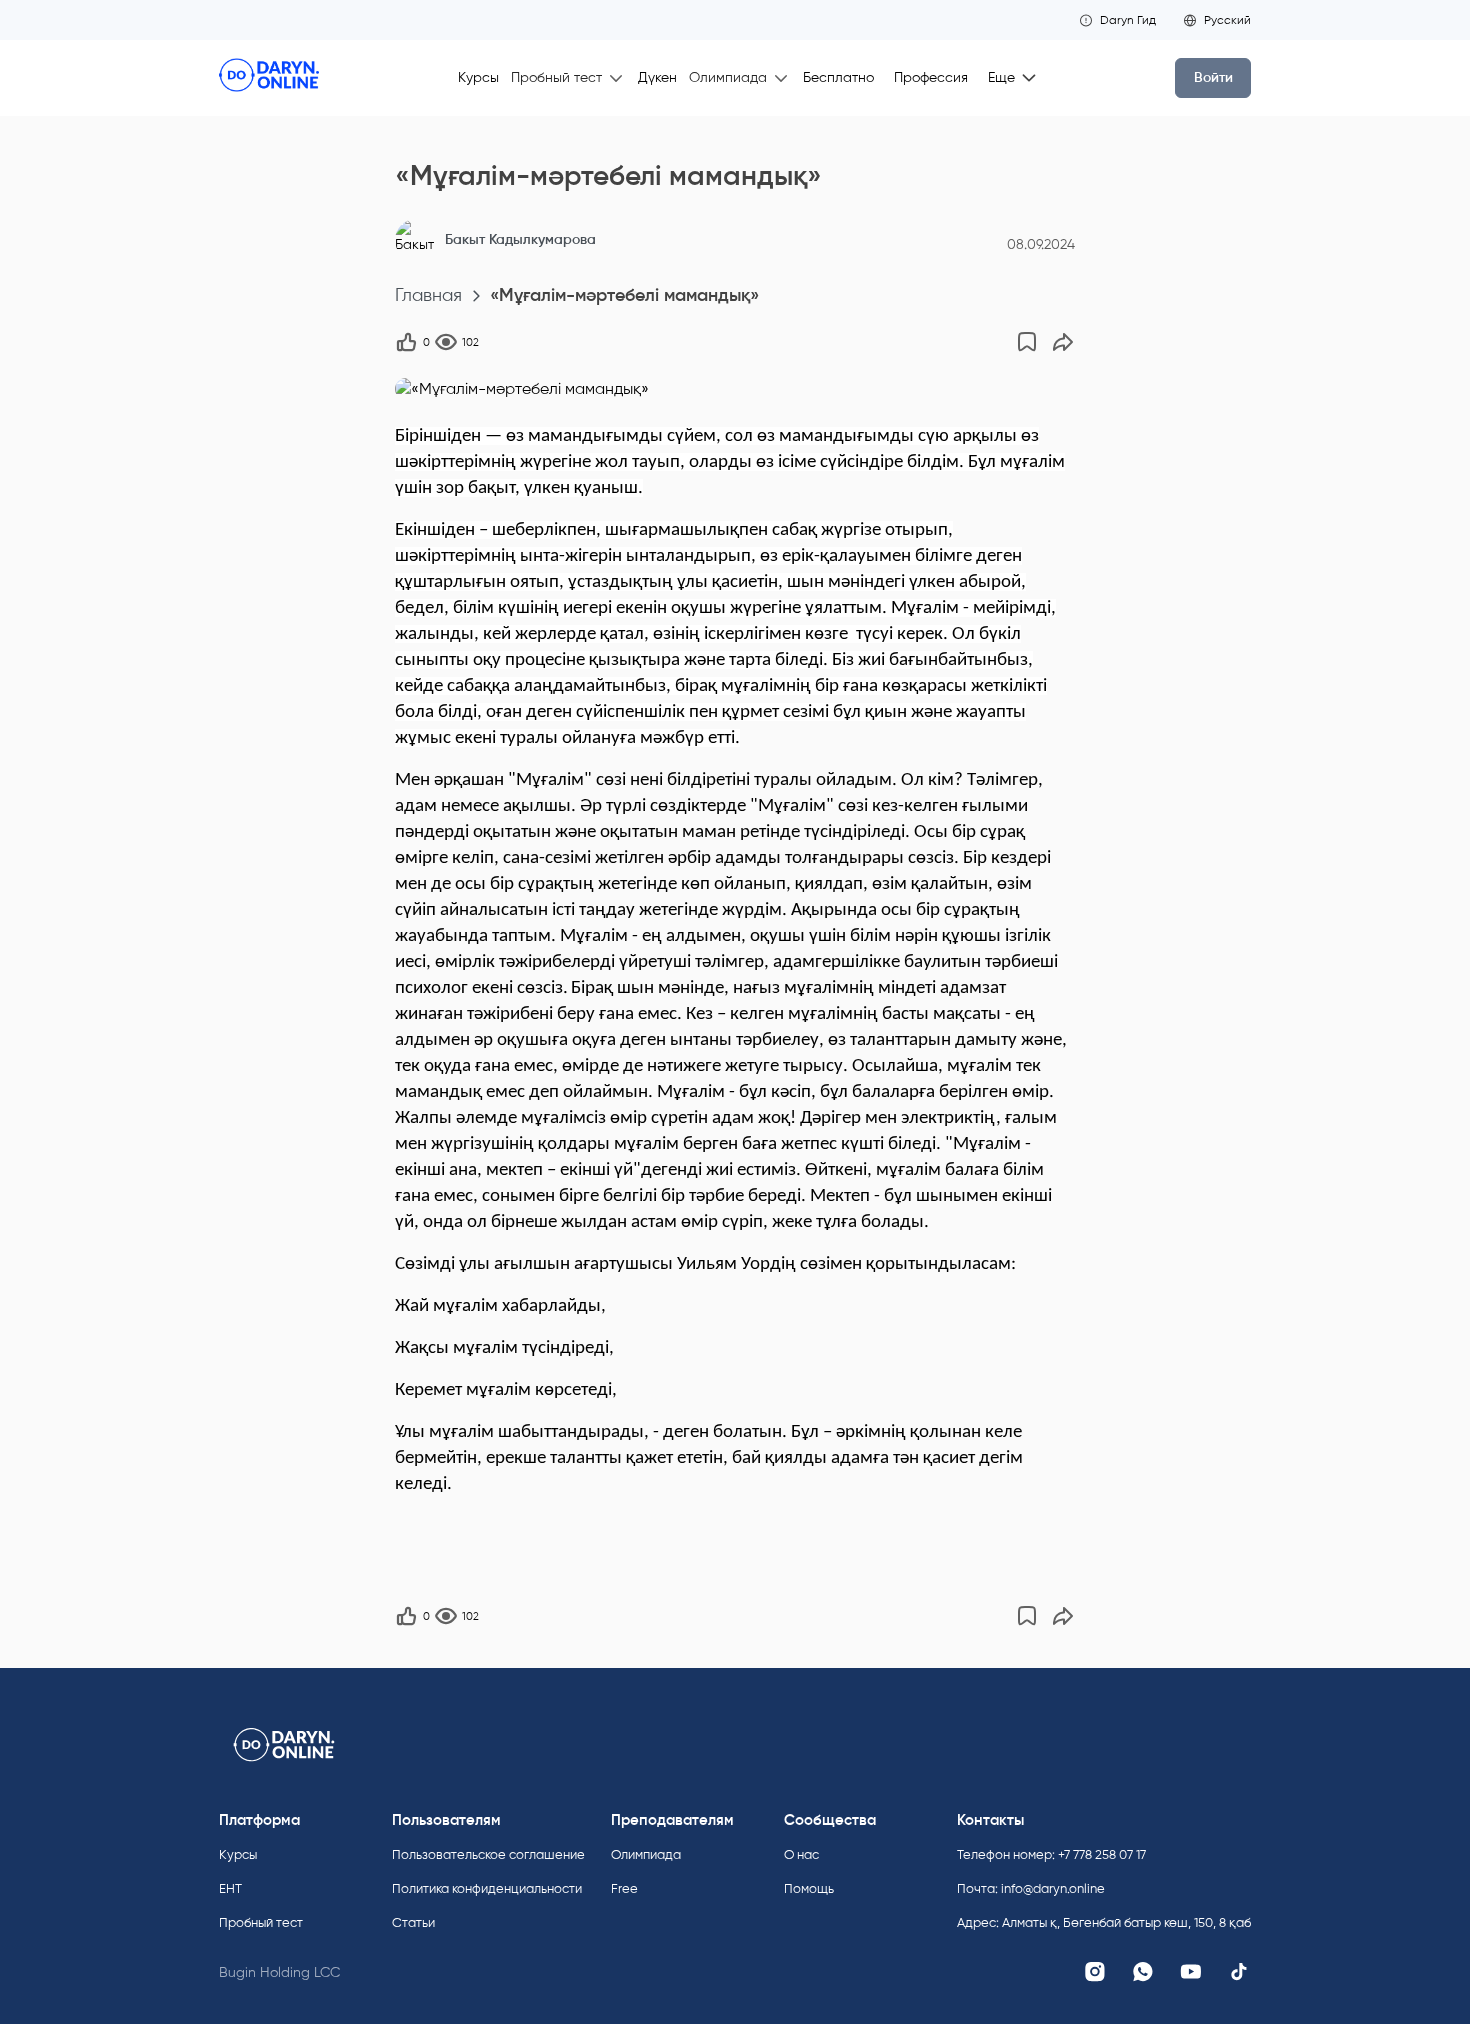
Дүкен (657, 77)
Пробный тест (261, 1922)
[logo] (269, 78)
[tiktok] (1239, 1972)
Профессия (931, 77)
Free (624, 1888)
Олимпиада (646, 1854)
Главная (428, 295)
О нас (801, 1854)
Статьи (413, 1922)
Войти (1213, 77)
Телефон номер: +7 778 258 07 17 (1051, 1854)
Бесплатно (838, 77)
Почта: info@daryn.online (1031, 1888)
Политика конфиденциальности (487, 1888)
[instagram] (1095, 1972)
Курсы (478, 77)
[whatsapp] (1143, 1972)
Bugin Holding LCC (279, 1972)
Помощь (809, 1888)
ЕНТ (230, 1888)
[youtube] (1191, 1972)
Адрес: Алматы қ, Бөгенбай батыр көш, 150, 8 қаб (1104, 1922)
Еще (1001, 77)
